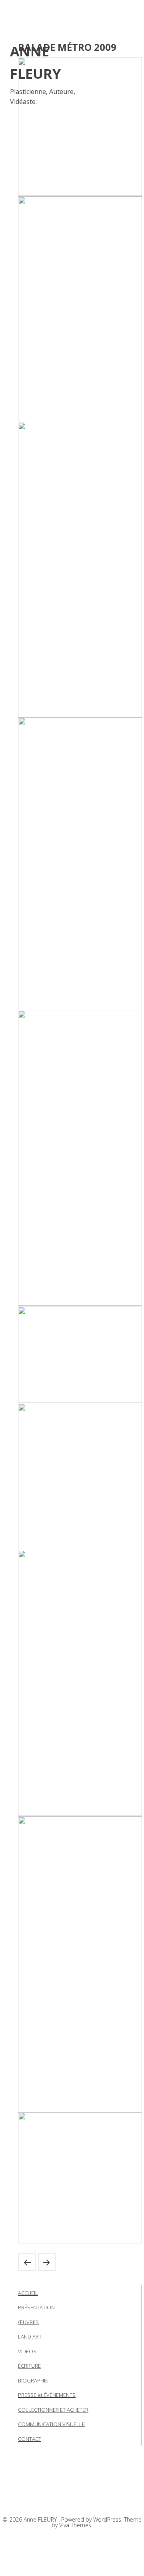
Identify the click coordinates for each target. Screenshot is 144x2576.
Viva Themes (75, 2525)
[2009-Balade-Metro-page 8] (80, 1683)
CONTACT (30, 2439)
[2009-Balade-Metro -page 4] (80, 864)
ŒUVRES (28, 2322)
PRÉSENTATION (36, 2307)
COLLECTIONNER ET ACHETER (53, 2410)
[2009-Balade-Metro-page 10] (80, 2178)
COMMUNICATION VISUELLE (51, 2424)
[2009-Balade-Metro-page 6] (80, 1355)
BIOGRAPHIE (33, 2380)
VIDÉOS (27, 2351)
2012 (47, 2262)
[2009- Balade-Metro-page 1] (80, 127)
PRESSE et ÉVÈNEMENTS (47, 2395)
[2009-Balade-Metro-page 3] (80, 570)
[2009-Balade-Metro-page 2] (80, 309)
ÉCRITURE (29, 2366)
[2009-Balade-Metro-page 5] (80, 1158)
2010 (27, 2262)
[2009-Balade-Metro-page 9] (80, 1964)
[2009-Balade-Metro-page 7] (80, 1477)
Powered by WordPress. (93, 2519)
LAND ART (30, 2337)
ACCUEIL (28, 2293)
